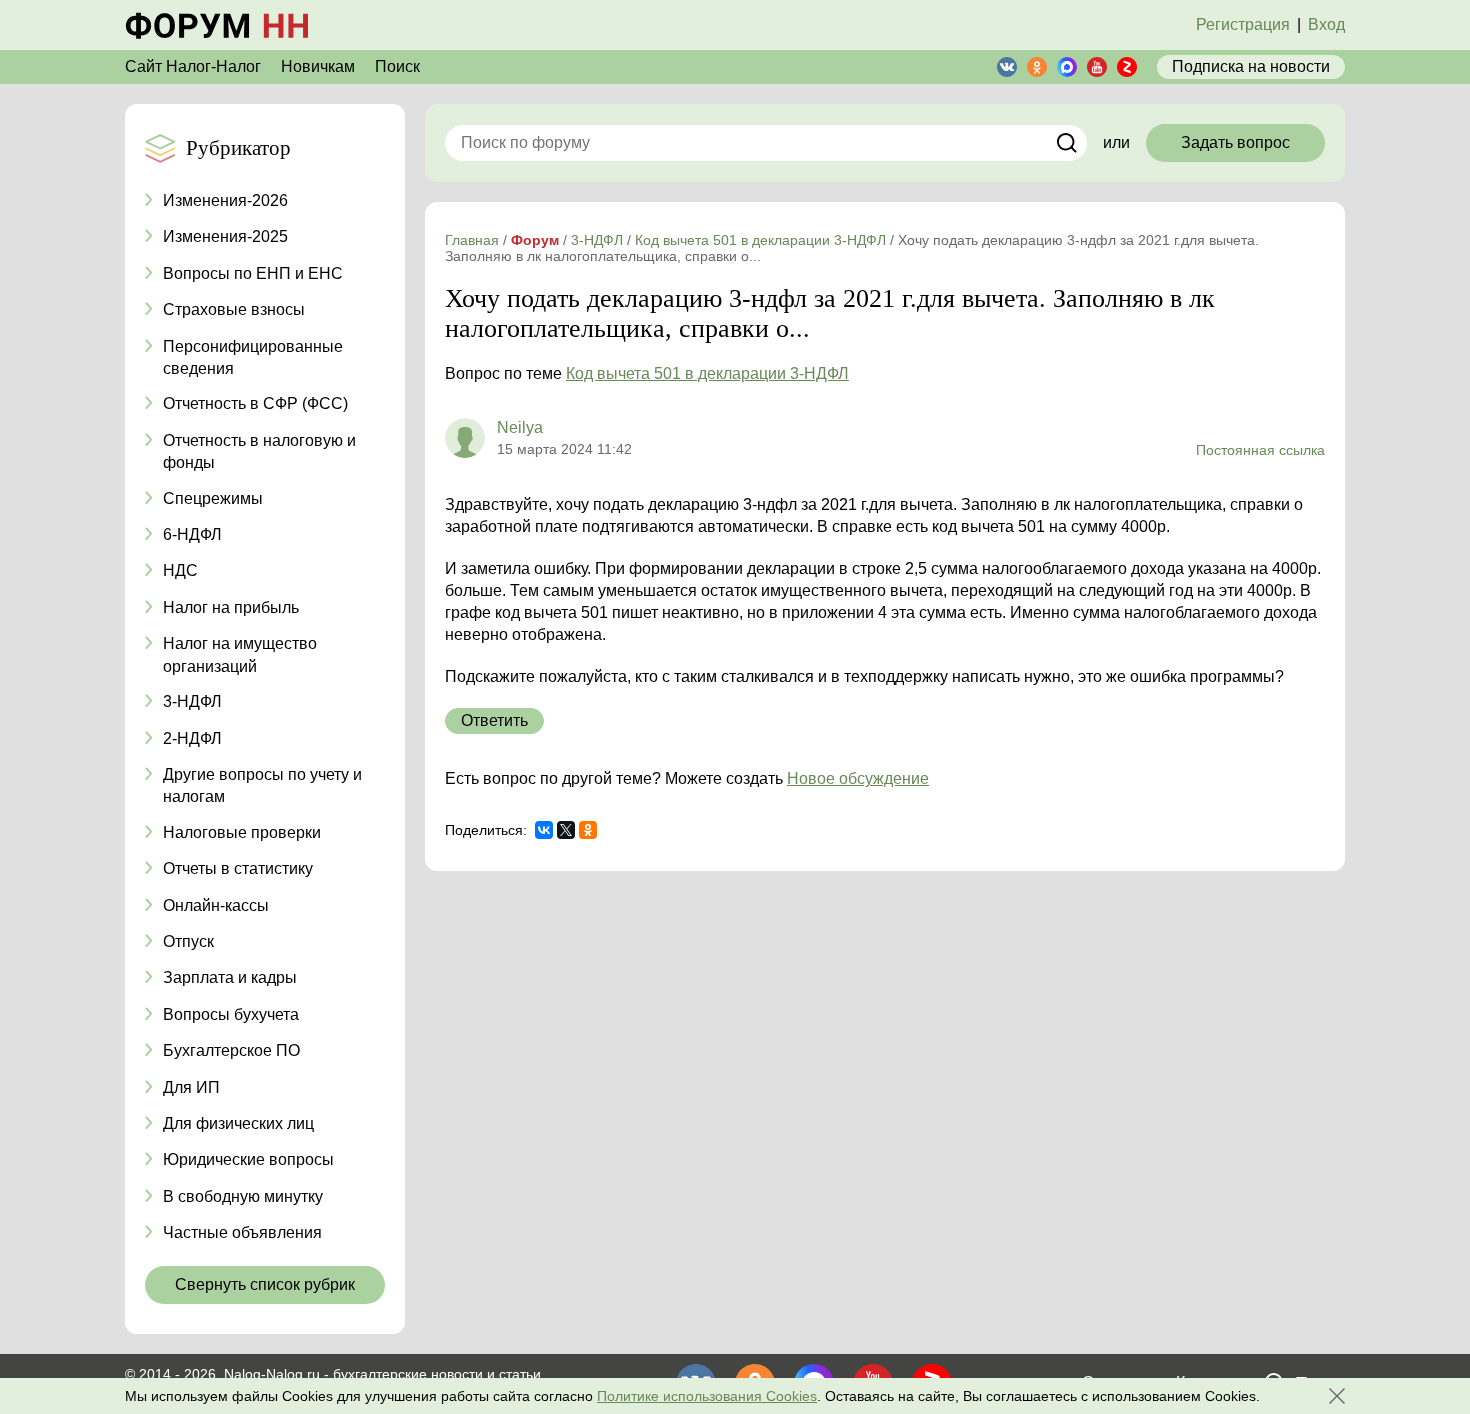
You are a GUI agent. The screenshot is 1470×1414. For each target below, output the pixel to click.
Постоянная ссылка (1260, 450)
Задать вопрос (1235, 142)
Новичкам (318, 66)
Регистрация (1243, 24)
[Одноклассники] (588, 830)
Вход (1326, 24)
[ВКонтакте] (544, 830)
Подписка (1251, 66)
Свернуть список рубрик (265, 1284)
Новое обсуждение (858, 778)
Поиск (397, 66)
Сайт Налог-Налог (193, 66)
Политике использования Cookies (707, 1396)
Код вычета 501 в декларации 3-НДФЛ (707, 373)
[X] (566, 830)
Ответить (494, 720)
